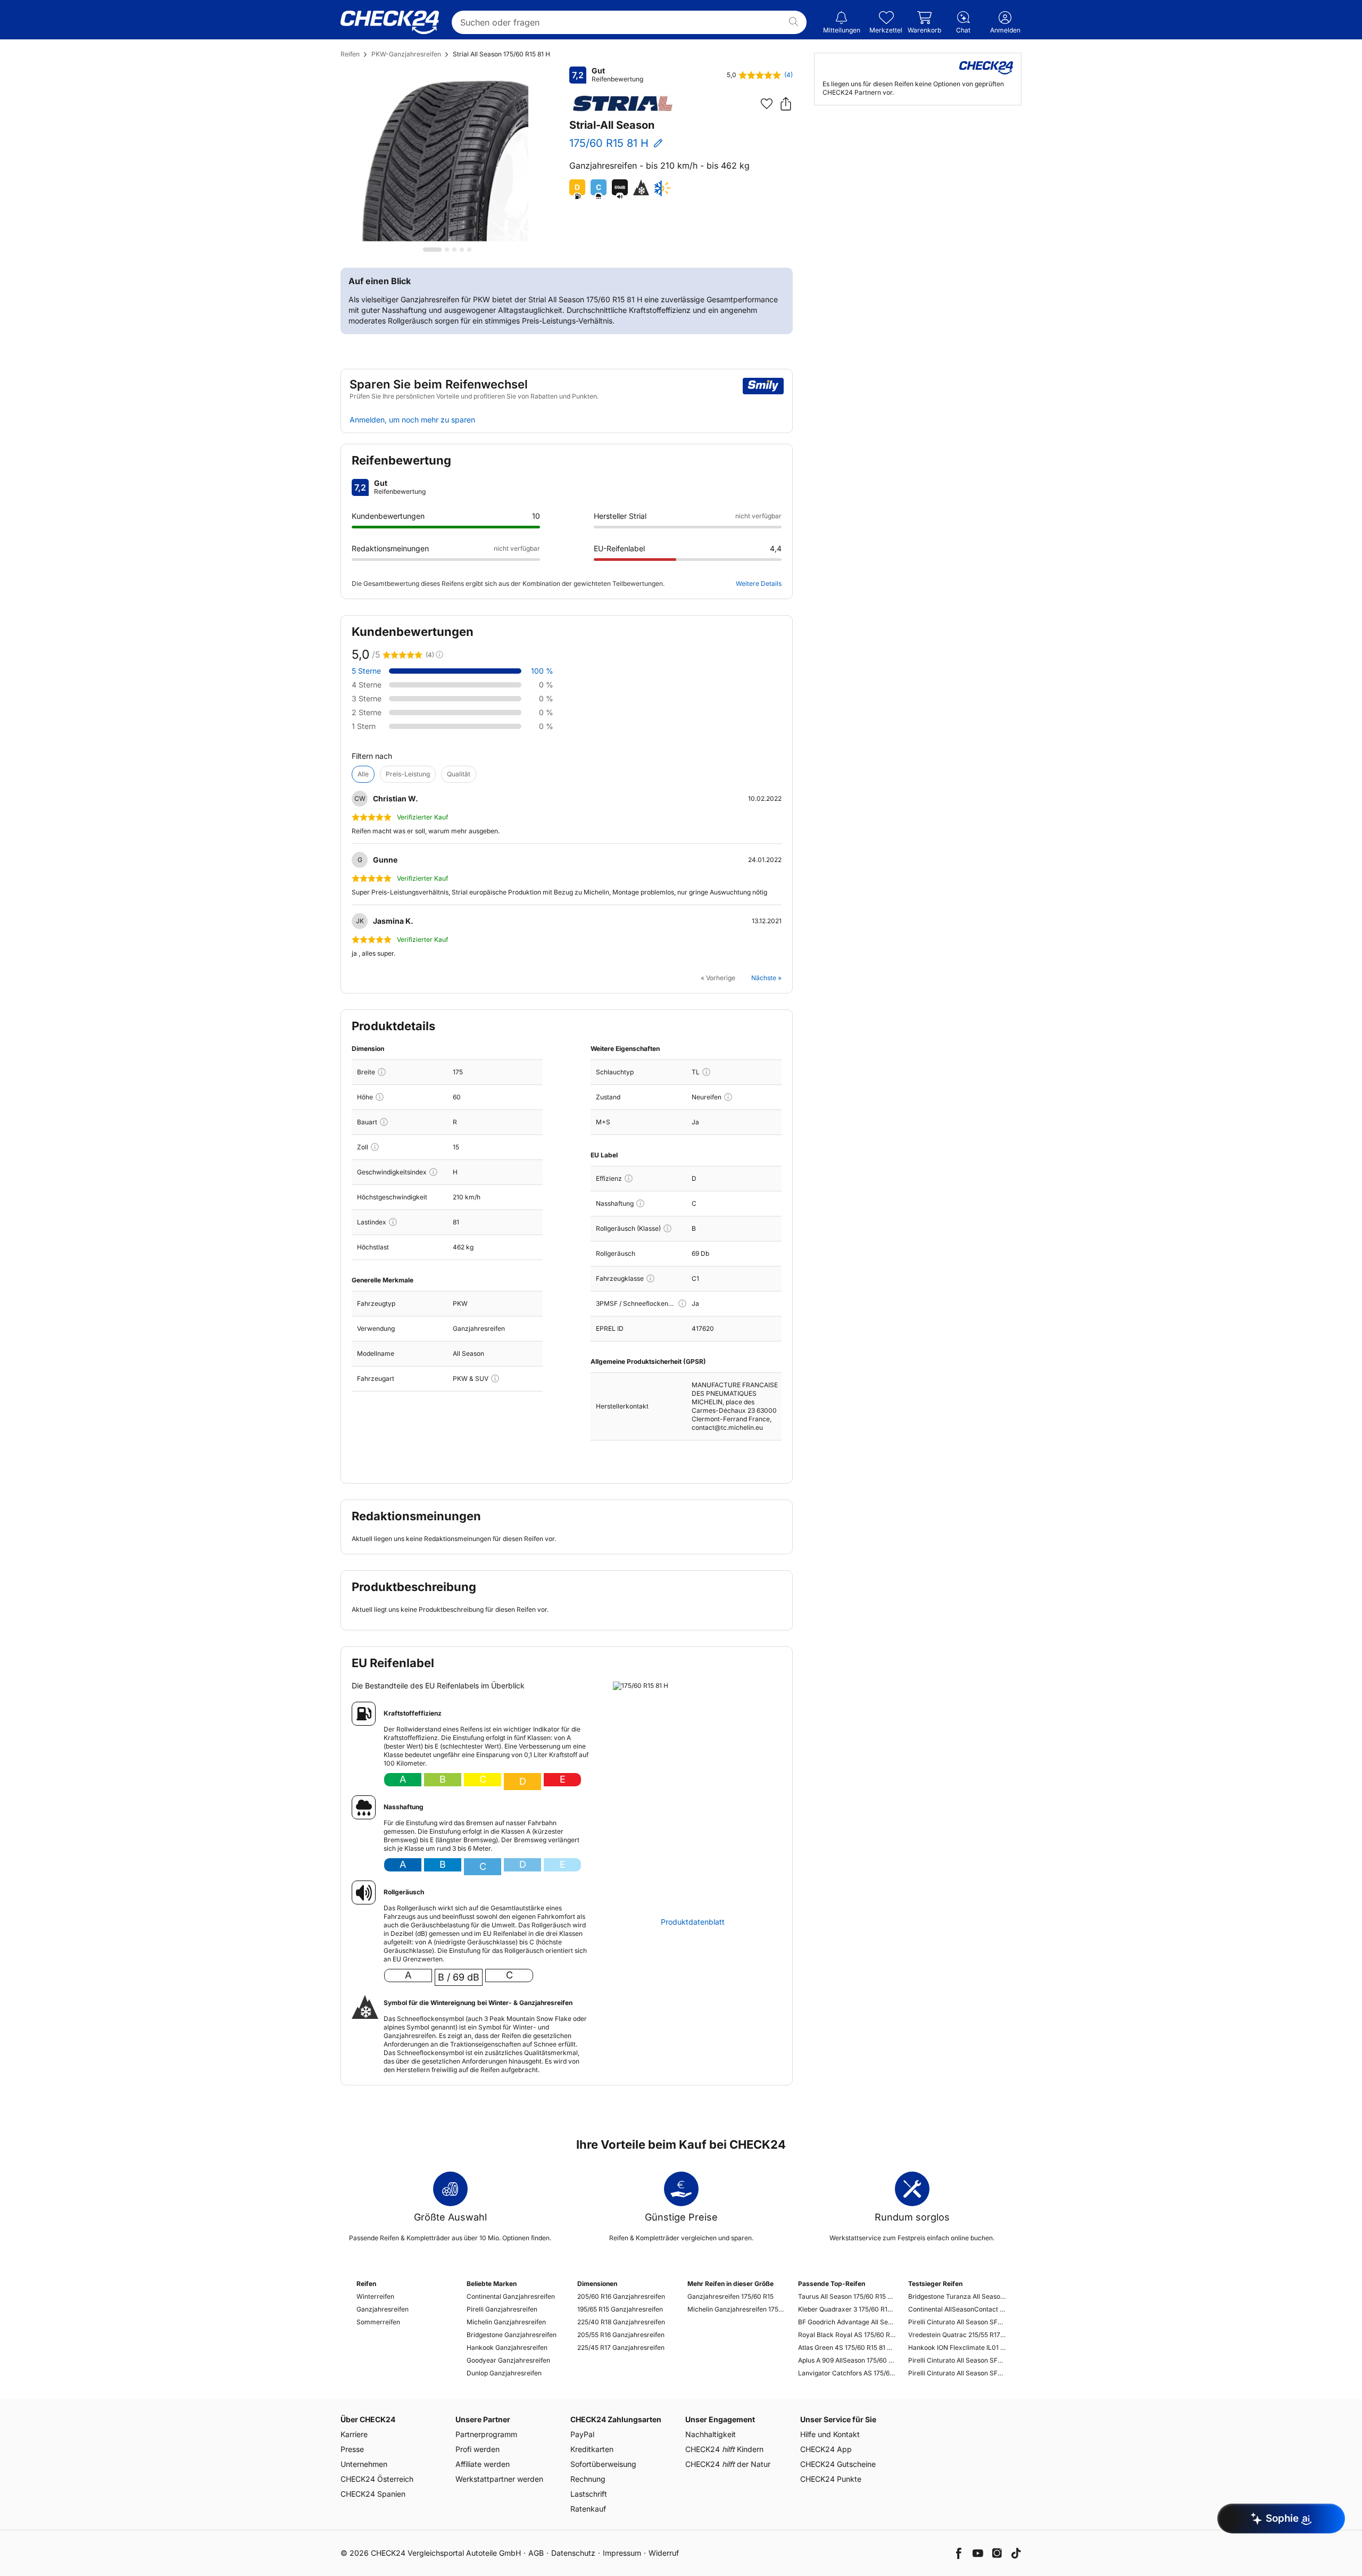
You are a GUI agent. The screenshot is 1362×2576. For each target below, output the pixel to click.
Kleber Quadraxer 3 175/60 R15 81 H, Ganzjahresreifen (847, 2309)
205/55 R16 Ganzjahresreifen (621, 2335)
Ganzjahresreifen (383, 2309)
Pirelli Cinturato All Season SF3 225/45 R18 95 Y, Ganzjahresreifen (957, 2360)
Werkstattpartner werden (499, 2479)
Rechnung (588, 2479)
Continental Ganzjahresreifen (511, 2296)
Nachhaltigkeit (711, 2434)
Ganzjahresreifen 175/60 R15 (730, 2296)
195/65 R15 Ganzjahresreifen (620, 2309)
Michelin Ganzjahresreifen (506, 2322)
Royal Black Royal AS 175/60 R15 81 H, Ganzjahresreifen (847, 2335)
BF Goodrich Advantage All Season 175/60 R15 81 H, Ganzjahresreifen (847, 2322)
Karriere (354, 2434)
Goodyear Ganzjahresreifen (508, 2360)
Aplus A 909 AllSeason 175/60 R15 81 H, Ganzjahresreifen (847, 2360)
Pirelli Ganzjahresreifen (502, 2309)
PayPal (582, 2434)
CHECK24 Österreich (377, 2479)
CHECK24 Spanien (373, 2494)
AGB (536, 2553)
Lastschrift (589, 2494)
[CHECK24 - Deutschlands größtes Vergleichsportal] (390, 22)
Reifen (350, 54)
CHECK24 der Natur (728, 2464)
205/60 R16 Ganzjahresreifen (621, 2296)
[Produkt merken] (767, 104)
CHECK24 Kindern (724, 2449)
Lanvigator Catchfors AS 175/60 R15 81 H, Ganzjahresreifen (847, 2373)
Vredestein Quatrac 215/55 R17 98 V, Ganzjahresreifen (957, 2335)
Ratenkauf (588, 2509)
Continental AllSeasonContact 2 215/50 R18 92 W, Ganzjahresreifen (957, 2309)
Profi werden (477, 2449)
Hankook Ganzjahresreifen (507, 2347)
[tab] (432, 250)
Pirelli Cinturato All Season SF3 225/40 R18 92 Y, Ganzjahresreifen (957, 2322)
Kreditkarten (592, 2449)
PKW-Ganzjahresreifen (406, 54)
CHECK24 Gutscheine (838, 2464)
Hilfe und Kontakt (830, 2434)
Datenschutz (573, 2553)
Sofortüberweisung (603, 2464)
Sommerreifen (378, 2322)
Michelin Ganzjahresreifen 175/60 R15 (736, 2309)
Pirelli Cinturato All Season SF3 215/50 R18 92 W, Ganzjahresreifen (957, 2373)
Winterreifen (375, 2296)
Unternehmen (364, 2464)
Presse (352, 2449)
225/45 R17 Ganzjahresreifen (621, 2347)
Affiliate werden (483, 2464)
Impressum (622, 2553)
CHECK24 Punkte (831, 2479)
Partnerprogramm (486, 2434)
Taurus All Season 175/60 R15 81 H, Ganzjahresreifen (847, 2296)
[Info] (382, 1072)
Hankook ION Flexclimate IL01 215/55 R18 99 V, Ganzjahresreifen (957, 2347)
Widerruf (664, 2553)
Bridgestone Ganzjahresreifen (512, 2335)
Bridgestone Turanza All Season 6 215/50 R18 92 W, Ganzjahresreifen (957, 2296)
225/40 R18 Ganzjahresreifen (621, 2322)
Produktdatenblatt (693, 1922)
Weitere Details (759, 583)
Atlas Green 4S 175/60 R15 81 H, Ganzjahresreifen (847, 2347)
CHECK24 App (826, 2449)
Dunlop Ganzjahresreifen (504, 2373)
